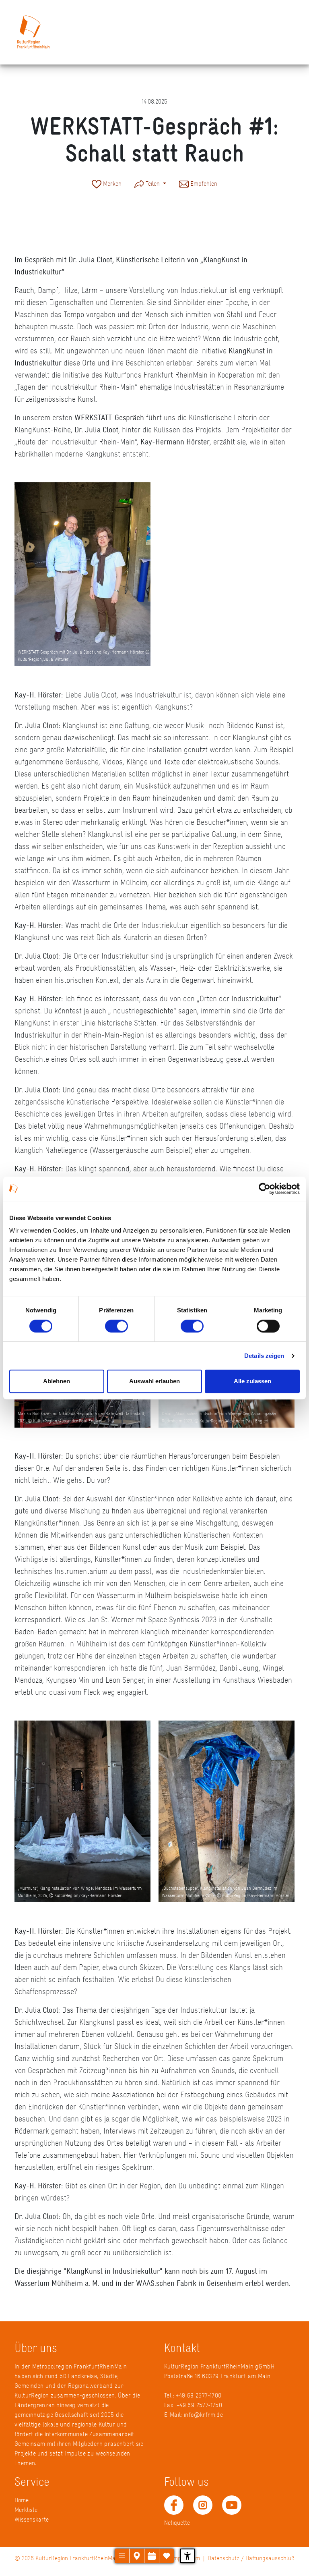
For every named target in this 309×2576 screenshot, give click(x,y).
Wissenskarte (32, 2519)
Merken (111, 184)
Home (22, 2500)
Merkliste (26, 2510)
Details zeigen (264, 1356)
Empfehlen (203, 184)
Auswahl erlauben (154, 1381)
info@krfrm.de (203, 2415)
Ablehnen (57, 1381)
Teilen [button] (153, 184)
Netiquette (177, 2523)
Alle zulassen (252, 1381)
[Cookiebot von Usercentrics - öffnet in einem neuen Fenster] (265, 1189)
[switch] (116, 1326)
